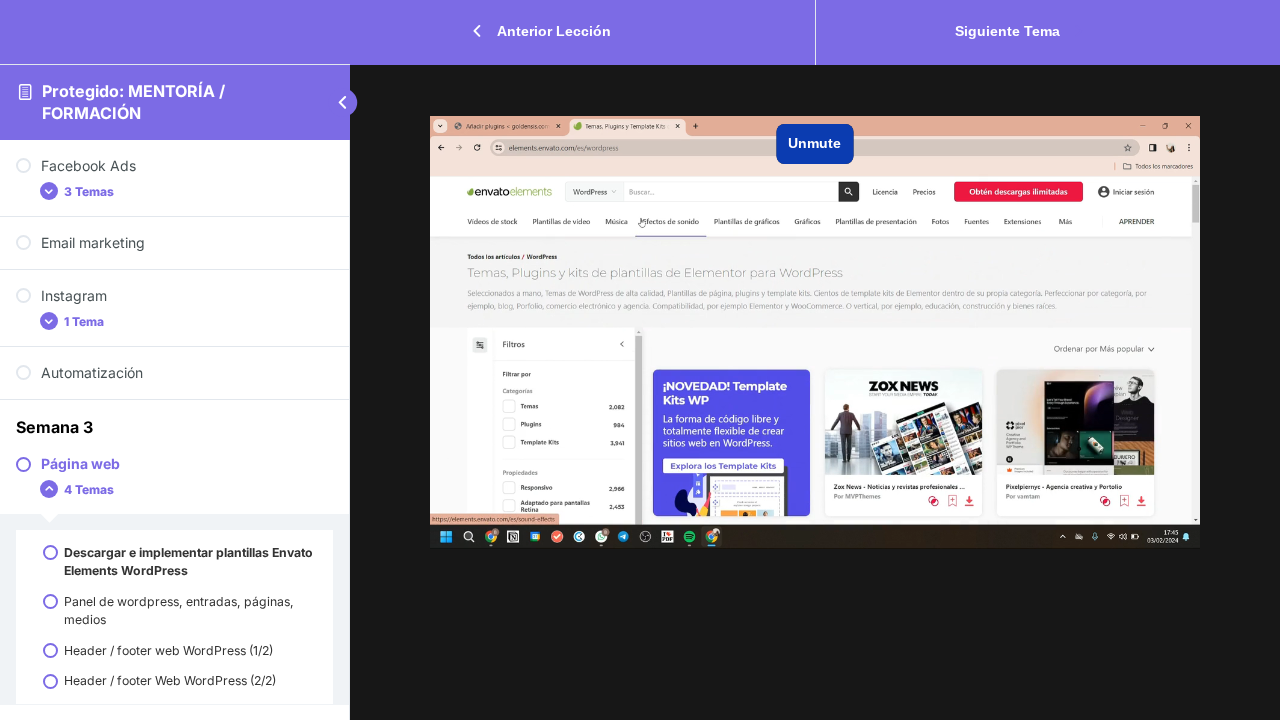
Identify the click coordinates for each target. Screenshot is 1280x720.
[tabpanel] (815, 332)
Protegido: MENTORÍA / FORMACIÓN (133, 102)
